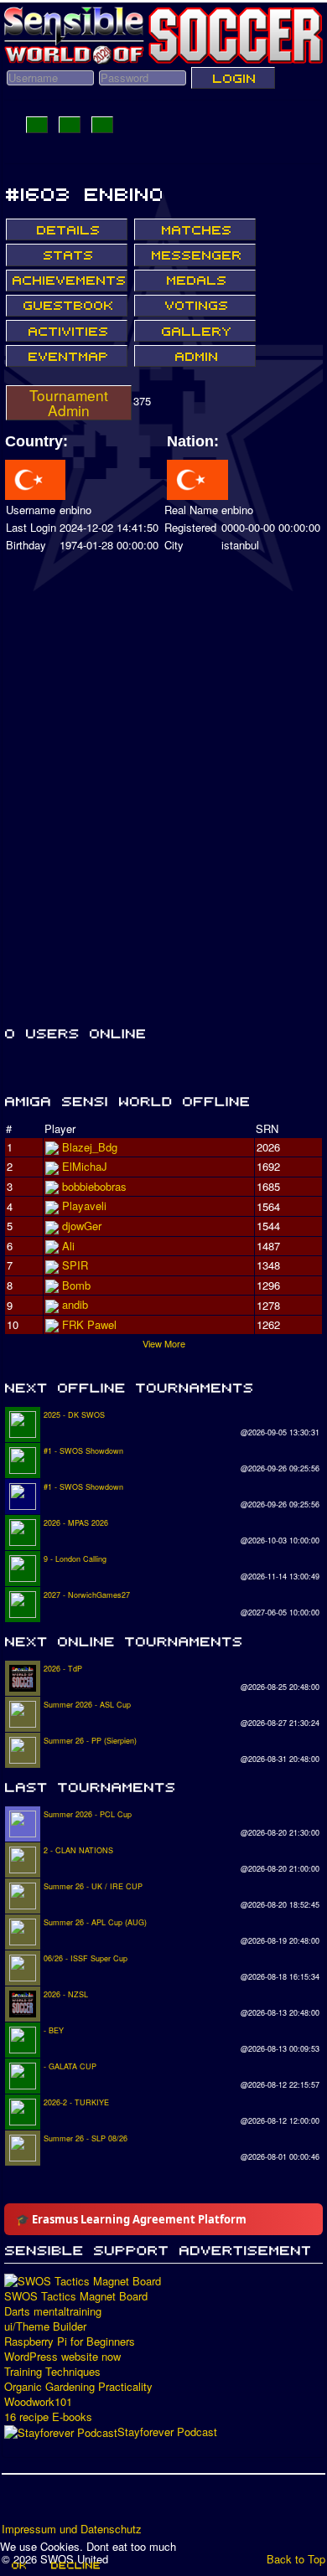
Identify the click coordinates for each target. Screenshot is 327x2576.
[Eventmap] (67, 356)
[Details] (67, 229)
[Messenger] (195, 255)
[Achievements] (67, 281)
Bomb (76, 1285)
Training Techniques (52, 2372)
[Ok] (18, 2565)
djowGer (82, 1226)
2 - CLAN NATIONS (78, 1850)
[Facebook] (16, 2504)
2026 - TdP (63, 1669)
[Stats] (67, 255)
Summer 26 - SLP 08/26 (86, 2138)
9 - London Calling (75, 1559)
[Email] (112, 2504)
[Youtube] (80, 2504)
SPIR (75, 1265)
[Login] (233, 78)
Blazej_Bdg (90, 1147)
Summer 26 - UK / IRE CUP (93, 1886)
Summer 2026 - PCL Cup (88, 1814)
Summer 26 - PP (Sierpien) (90, 1741)
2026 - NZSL (66, 1994)
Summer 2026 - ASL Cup (87, 1705)
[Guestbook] (67, 306)
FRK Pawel (89, 1324)
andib (75, 1304)
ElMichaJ (85, 1166)
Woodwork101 (38, 2402)
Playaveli (84, 1206)
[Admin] (195, 356)
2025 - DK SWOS (74, 1415)
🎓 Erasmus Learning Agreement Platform (131, 2219)
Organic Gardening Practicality (78, 2387)
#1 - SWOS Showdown (83, 1451)
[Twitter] (48, 2504)
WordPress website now (62, 2357)
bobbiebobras (94, 1186)
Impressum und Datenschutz (72, 2529)
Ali (68, 1246)
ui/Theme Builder (45, 2326)
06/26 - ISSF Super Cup (86, 1958)
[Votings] (195, 306)
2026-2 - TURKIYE (76, 2102)
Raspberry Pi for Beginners (70, 2342)
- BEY (54, 2030)
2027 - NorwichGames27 (87, 1595)
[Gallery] (195, 331)
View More (164, 1343)
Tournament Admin (69, 403)
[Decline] (75, 2565)
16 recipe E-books (48, 2417)
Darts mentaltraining (53, 2311)
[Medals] (195, 281)
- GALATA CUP (70, 2066)
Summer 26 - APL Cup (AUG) (95, 1922)
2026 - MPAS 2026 (76, 1523)
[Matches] (195, 229)
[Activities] (67, 331)
